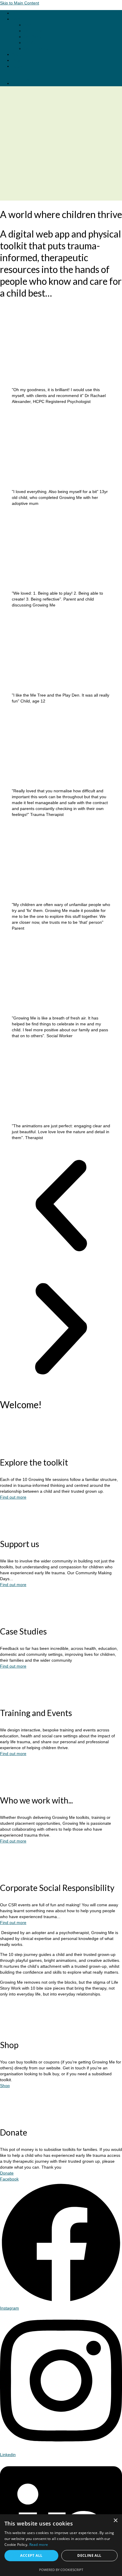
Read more (39, 2545)
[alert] (61, 2545)
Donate (7, 2173)
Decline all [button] (89, 2555)
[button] (61, 1206)
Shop (5, 2086)
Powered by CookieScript (61, 2570)
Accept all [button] (31, 2555)
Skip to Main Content (20, 3)
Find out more (13, 1497)
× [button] (115, 2521)
